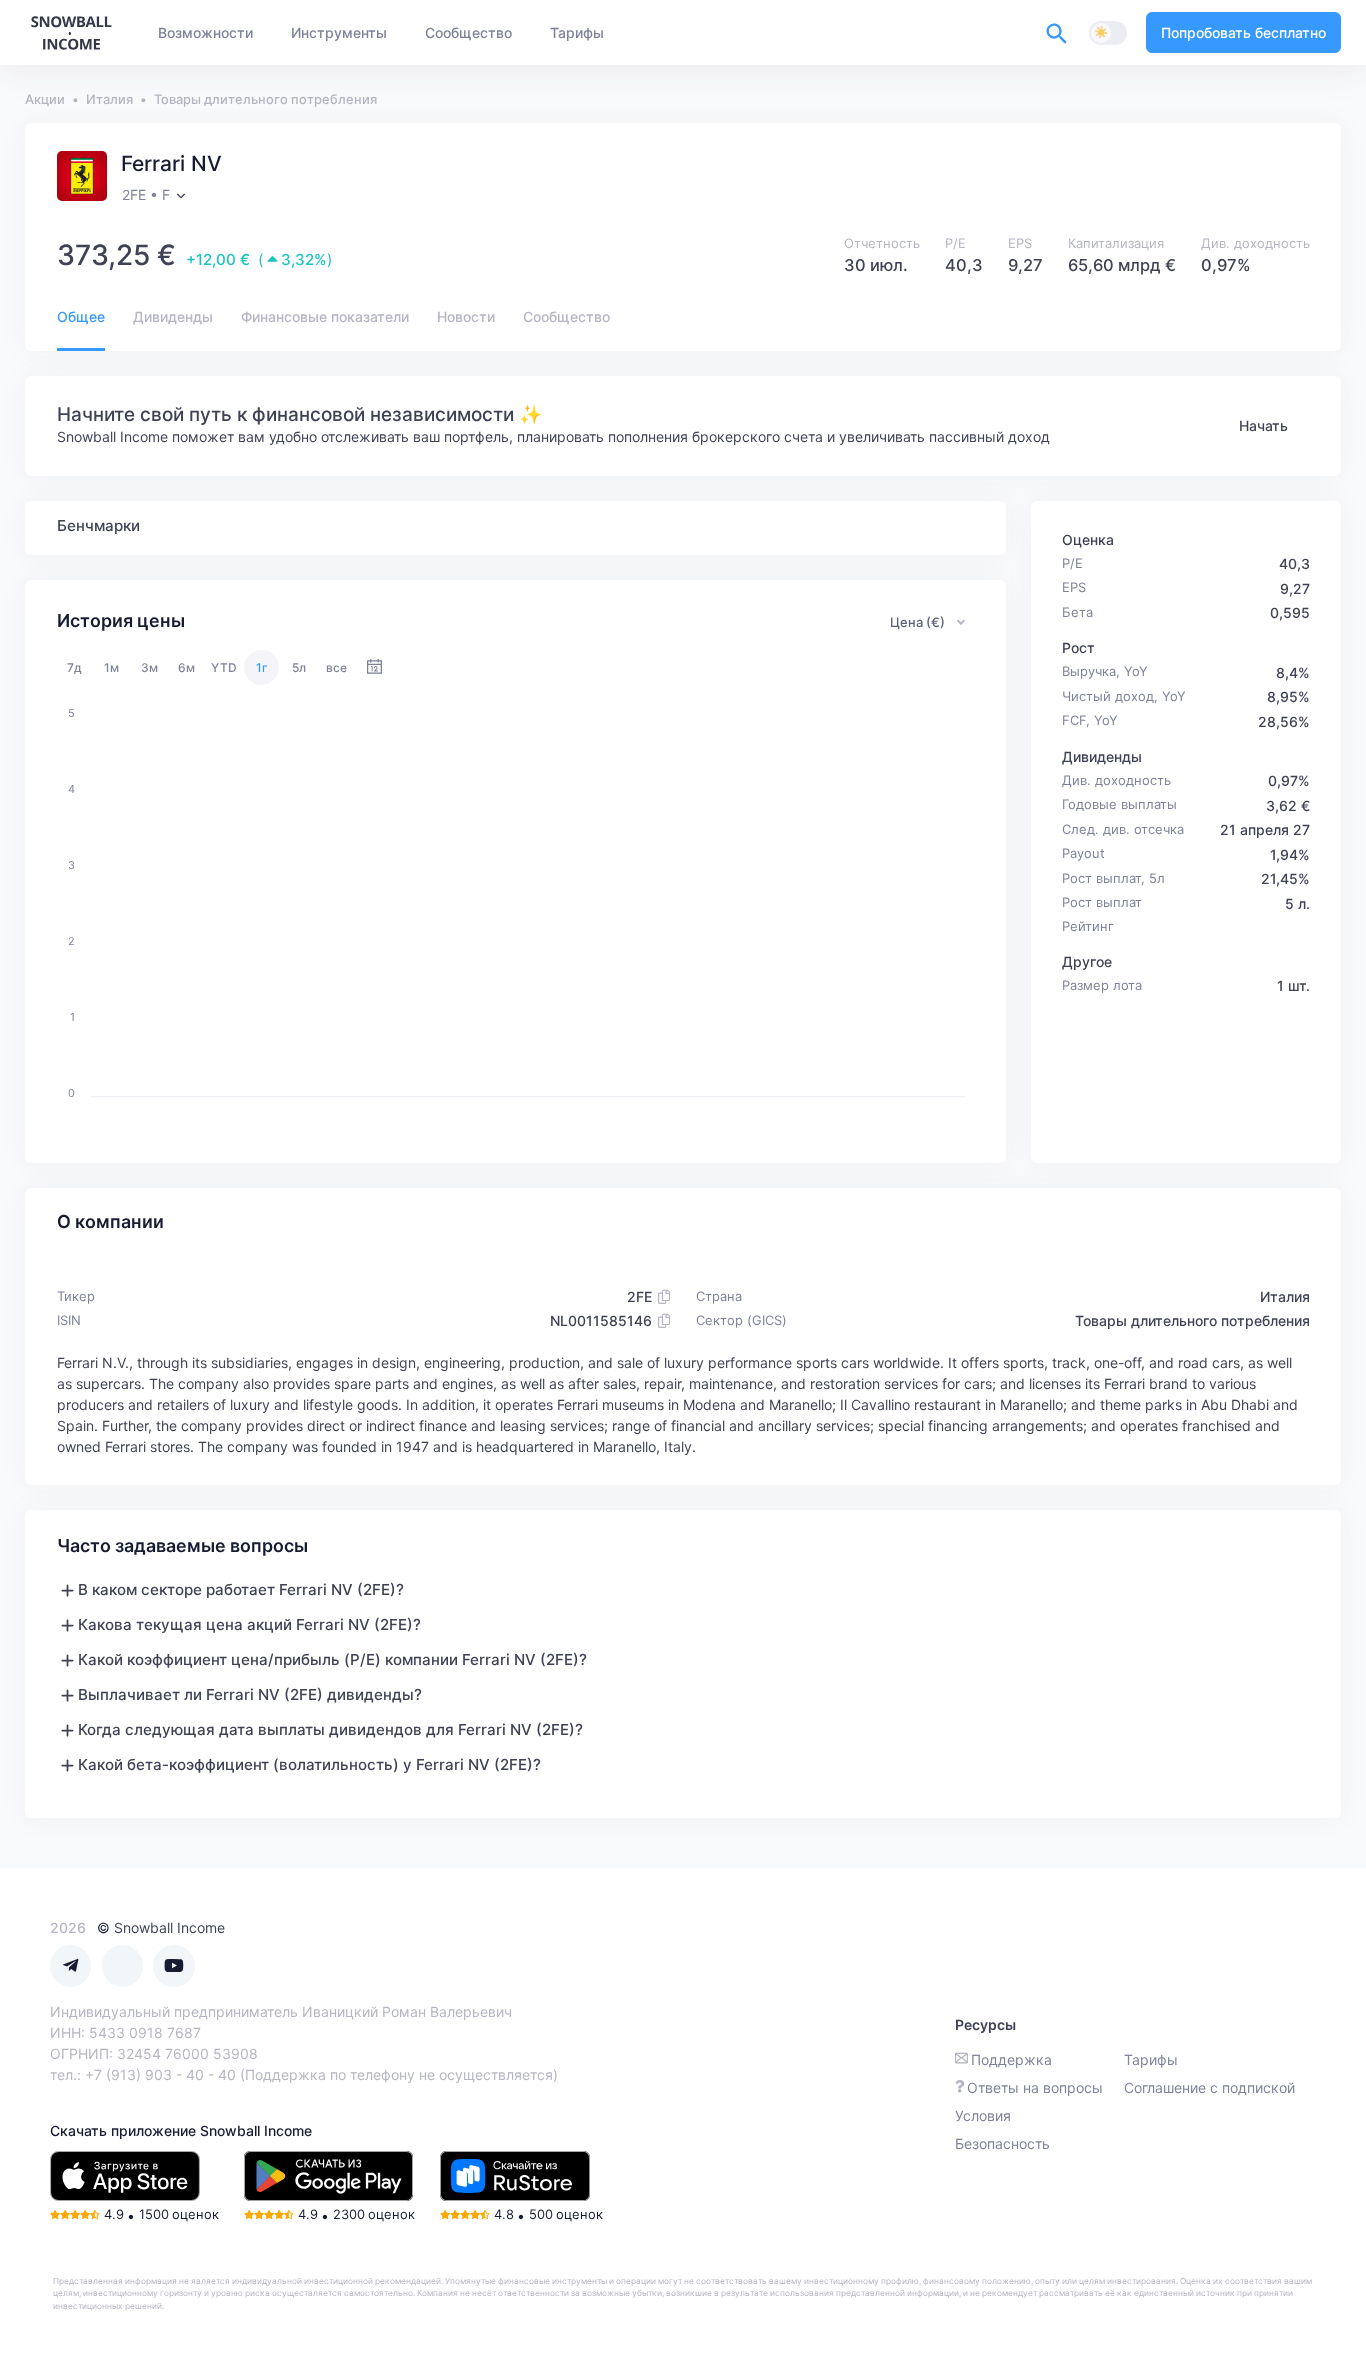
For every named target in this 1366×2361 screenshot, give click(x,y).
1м (111, 667)
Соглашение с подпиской (1209, 2087)
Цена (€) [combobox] (917, 622)
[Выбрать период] (374, 667)
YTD (224, 667)
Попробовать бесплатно (1243, 32)
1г (262, 667)
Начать (1263, 425)
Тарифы (1151, 2059)
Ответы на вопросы (1035, 2087)
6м (186, 667)
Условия (983, 2115)
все (336, 667)
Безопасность (1002, 2143)
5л (299, 667)
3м (149, 667)
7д (74, 667)
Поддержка (1011, 2059)
